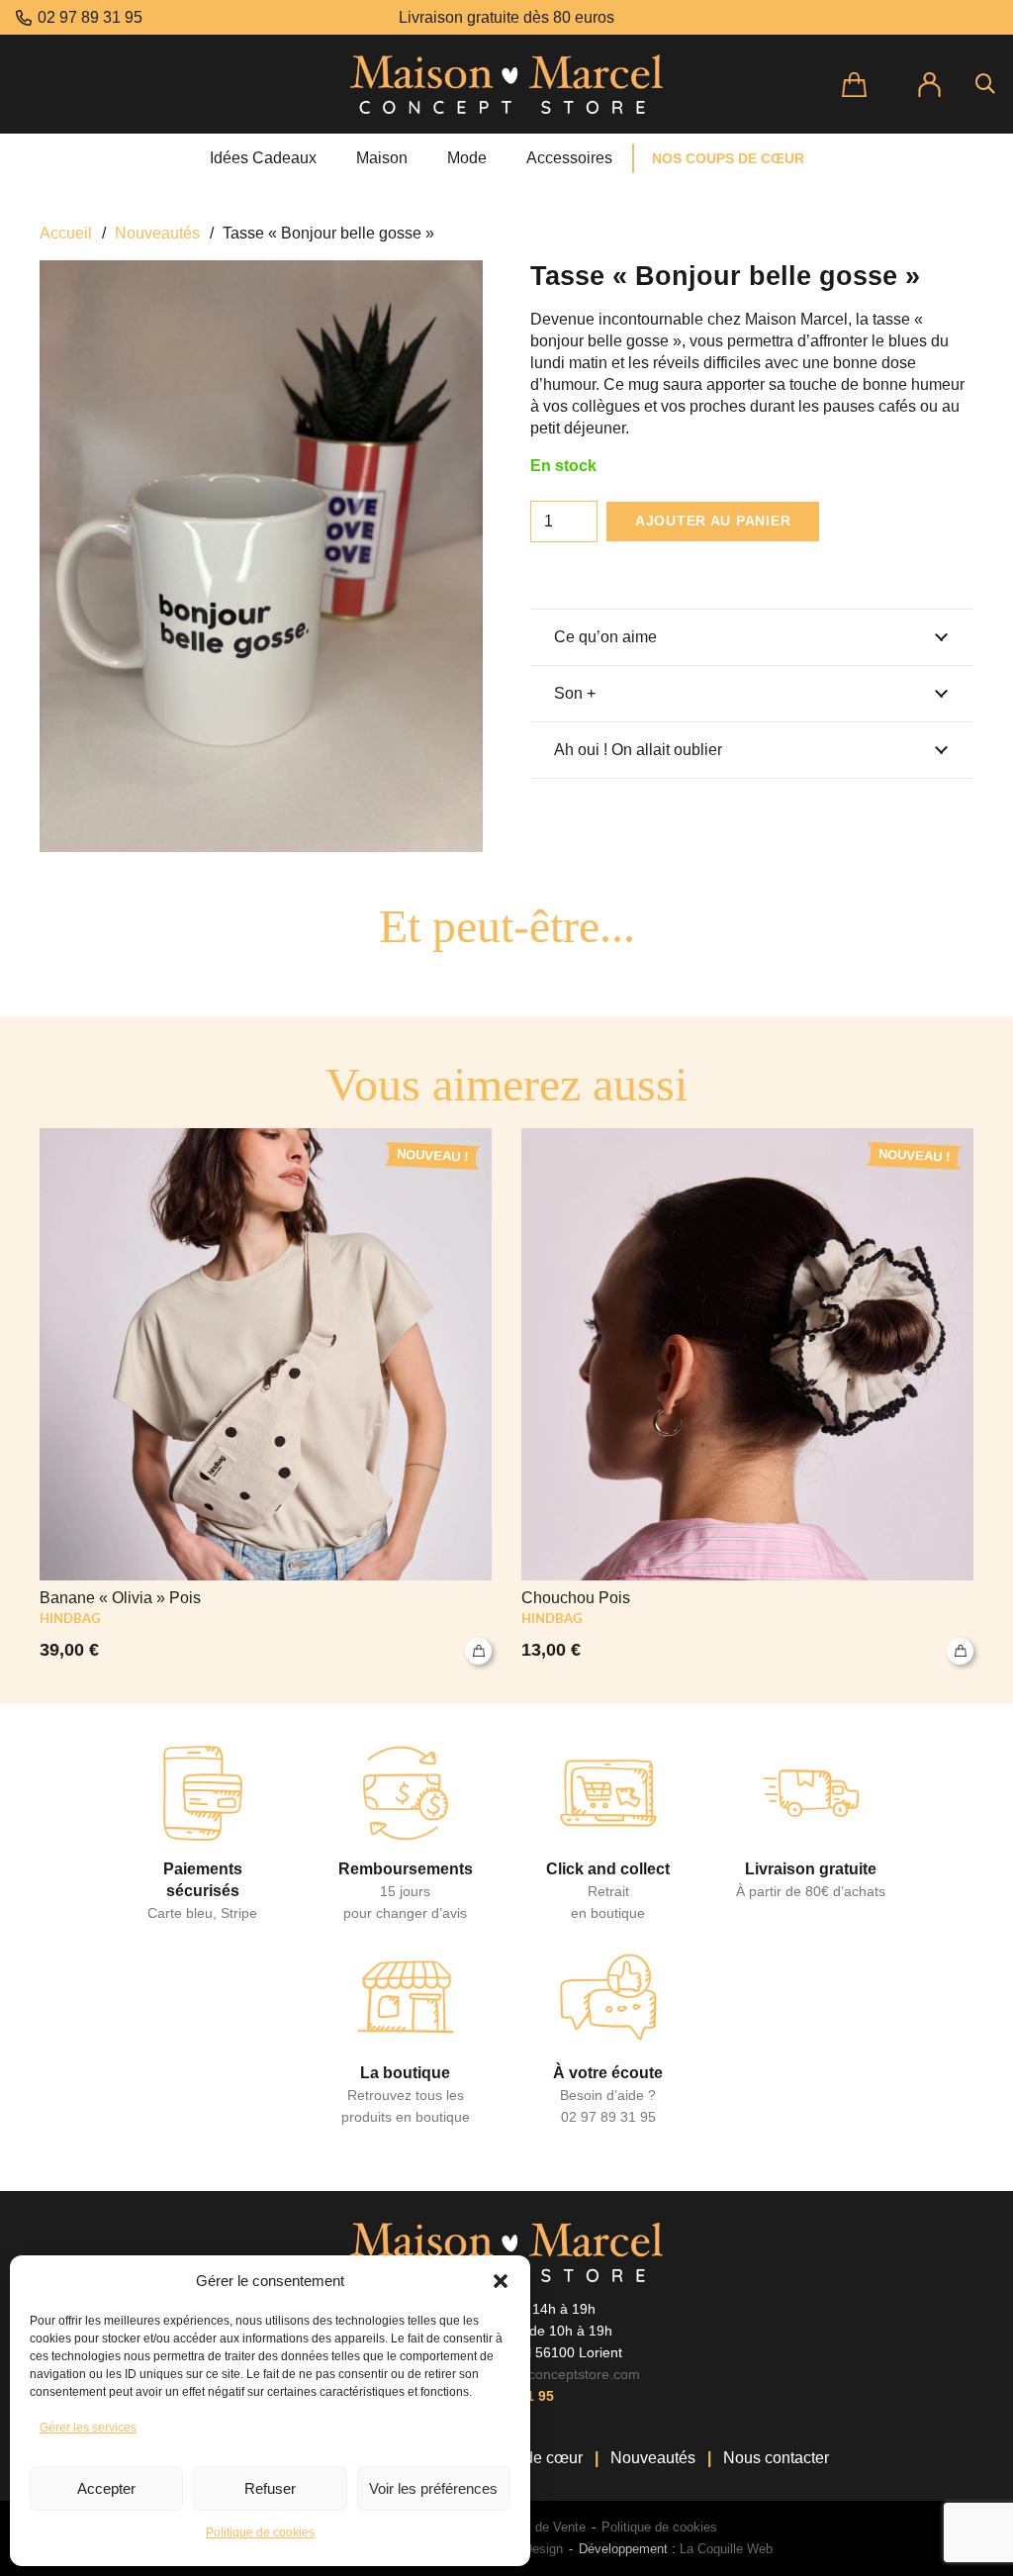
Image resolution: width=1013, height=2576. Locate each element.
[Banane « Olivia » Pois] (266, 1396)
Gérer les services (88, 2428)
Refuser (270, 2488)
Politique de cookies (260, 2532)
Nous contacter (776, 2458)
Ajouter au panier (713, 521)
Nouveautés (157, 233)
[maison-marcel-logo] (506, 84)
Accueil (66, 233)
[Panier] (868, 84)
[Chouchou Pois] (747, 1396)
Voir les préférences (433, 2488)
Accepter (106, 2488)
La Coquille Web (726, 2549)
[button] (501, 2281)
